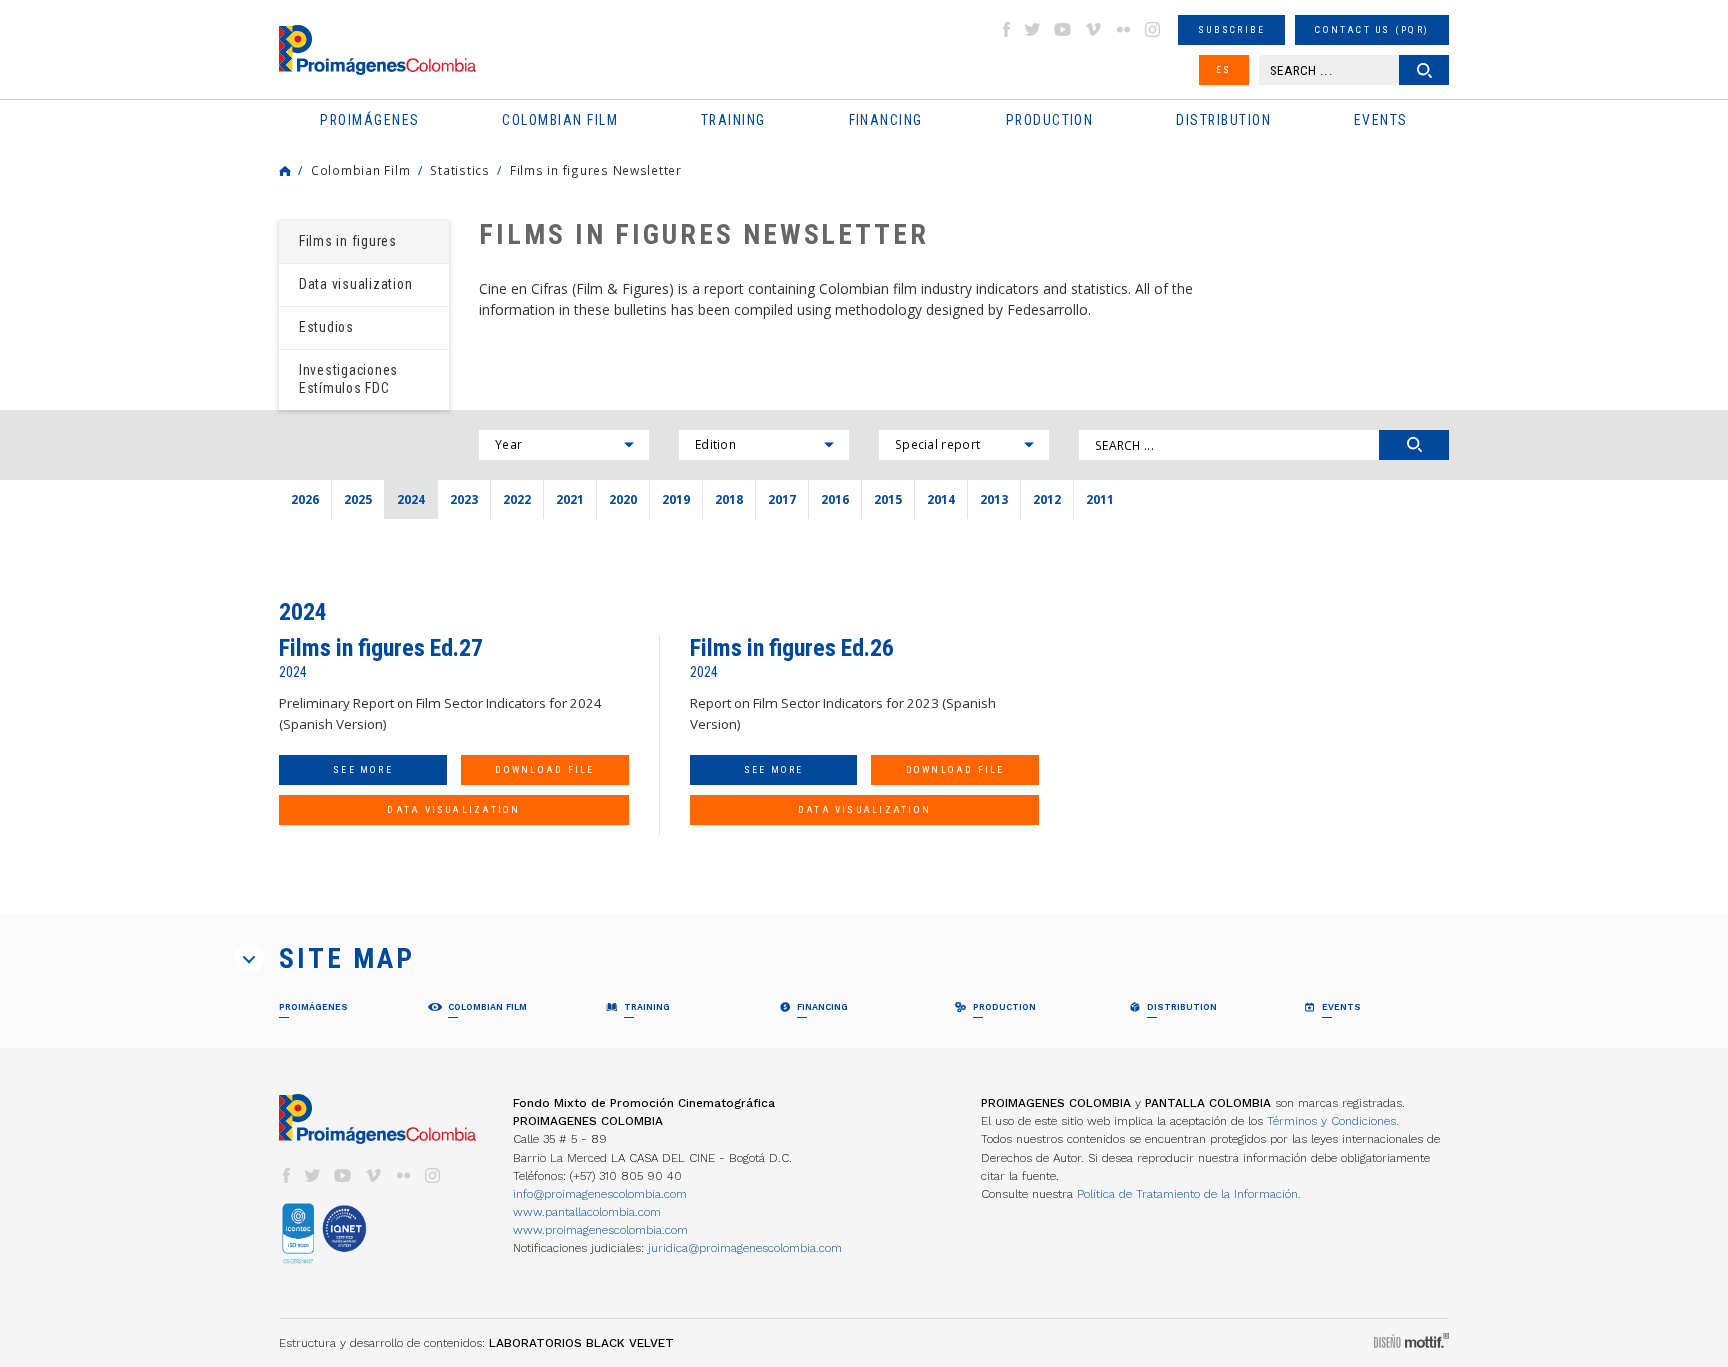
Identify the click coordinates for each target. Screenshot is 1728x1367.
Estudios (326, 327)
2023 (464, 499)
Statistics (459, 170)
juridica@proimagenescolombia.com (745, 1248)
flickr (1123, 29)
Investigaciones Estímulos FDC (348, 379)
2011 (1100, 499)
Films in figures (348, 241)
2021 (570, 499)
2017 (782, 499)
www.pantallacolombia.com (587, 1212)
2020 (623, 499)
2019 (676, 499)
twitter (1033, 29)
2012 (1047, 499)
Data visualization (355, 284)
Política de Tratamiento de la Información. (1189, 1194)
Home (285, 171)
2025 (358, 499)
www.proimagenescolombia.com (600, 1230)
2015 (888, 499)
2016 (835, 499)
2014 (941, 499)
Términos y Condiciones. (1333, 1121)
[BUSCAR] (1414, 445)
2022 (517, 499)
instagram (1153, 29)
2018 (729, 499)
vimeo (1093, 29)
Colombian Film (360, 170)
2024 (411, 499)
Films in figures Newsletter (596, 170)
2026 (305, 499)
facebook (1006, 29)
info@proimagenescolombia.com (600, 1194)
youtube (1063, 29)
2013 (994, 499)
